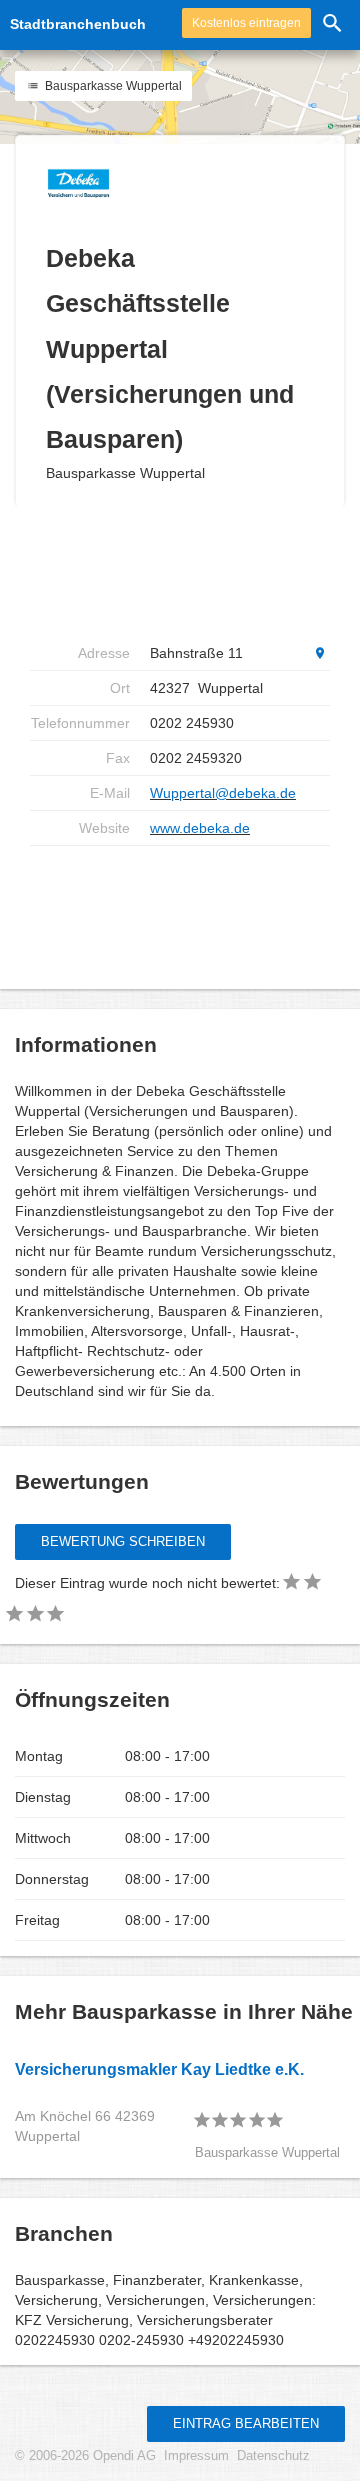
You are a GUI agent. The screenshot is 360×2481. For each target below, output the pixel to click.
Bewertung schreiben (123, 1541)
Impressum (196, 2456)
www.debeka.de (200, 828)
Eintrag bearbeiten (246, 2423)
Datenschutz (273, 2456)
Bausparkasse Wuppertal (112, 86)
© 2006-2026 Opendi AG (85, 2456)
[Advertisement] (190, 572)
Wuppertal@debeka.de (223, 793)
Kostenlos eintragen (246, 23)
